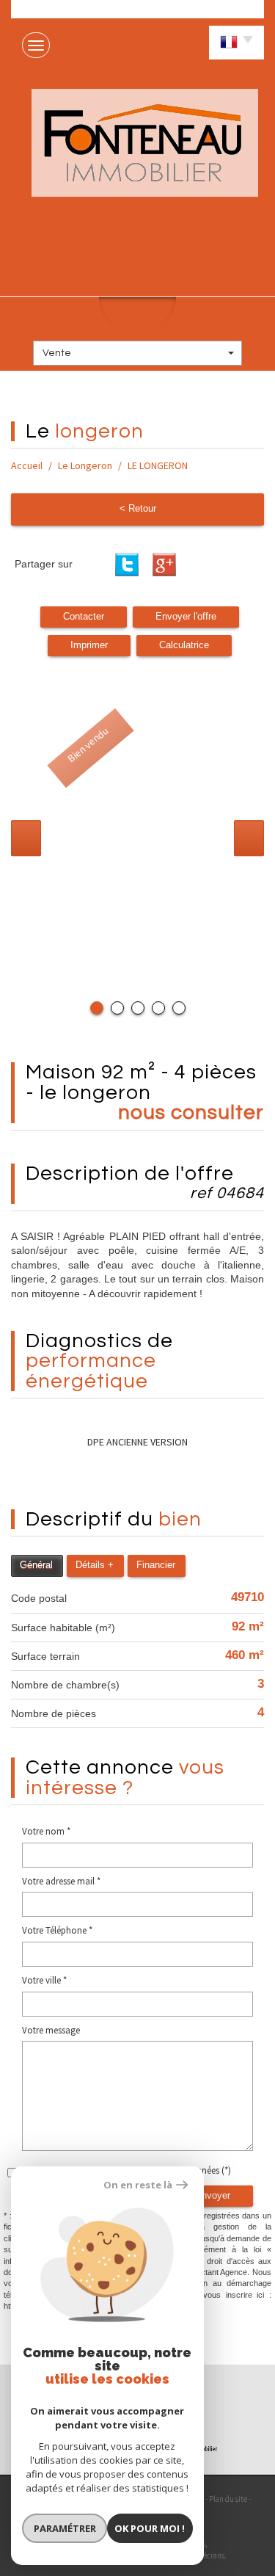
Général (36, 1565)
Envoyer (213, 2196)
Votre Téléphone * (57, 1930)
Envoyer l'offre (186, 617)
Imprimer (89, 645)
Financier (156, 1565)
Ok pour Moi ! (150, 2528)
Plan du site (228, 2499)
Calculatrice (184, 645)
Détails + (95, 1565)
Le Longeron (85, 465)
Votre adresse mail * (61, 1881)
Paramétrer (65, 2528)
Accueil (27, 465)
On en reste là (138, 2185)
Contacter (84, 617)
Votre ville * (44, 1980)
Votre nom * (46, 1831)
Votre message (51, 2030)
